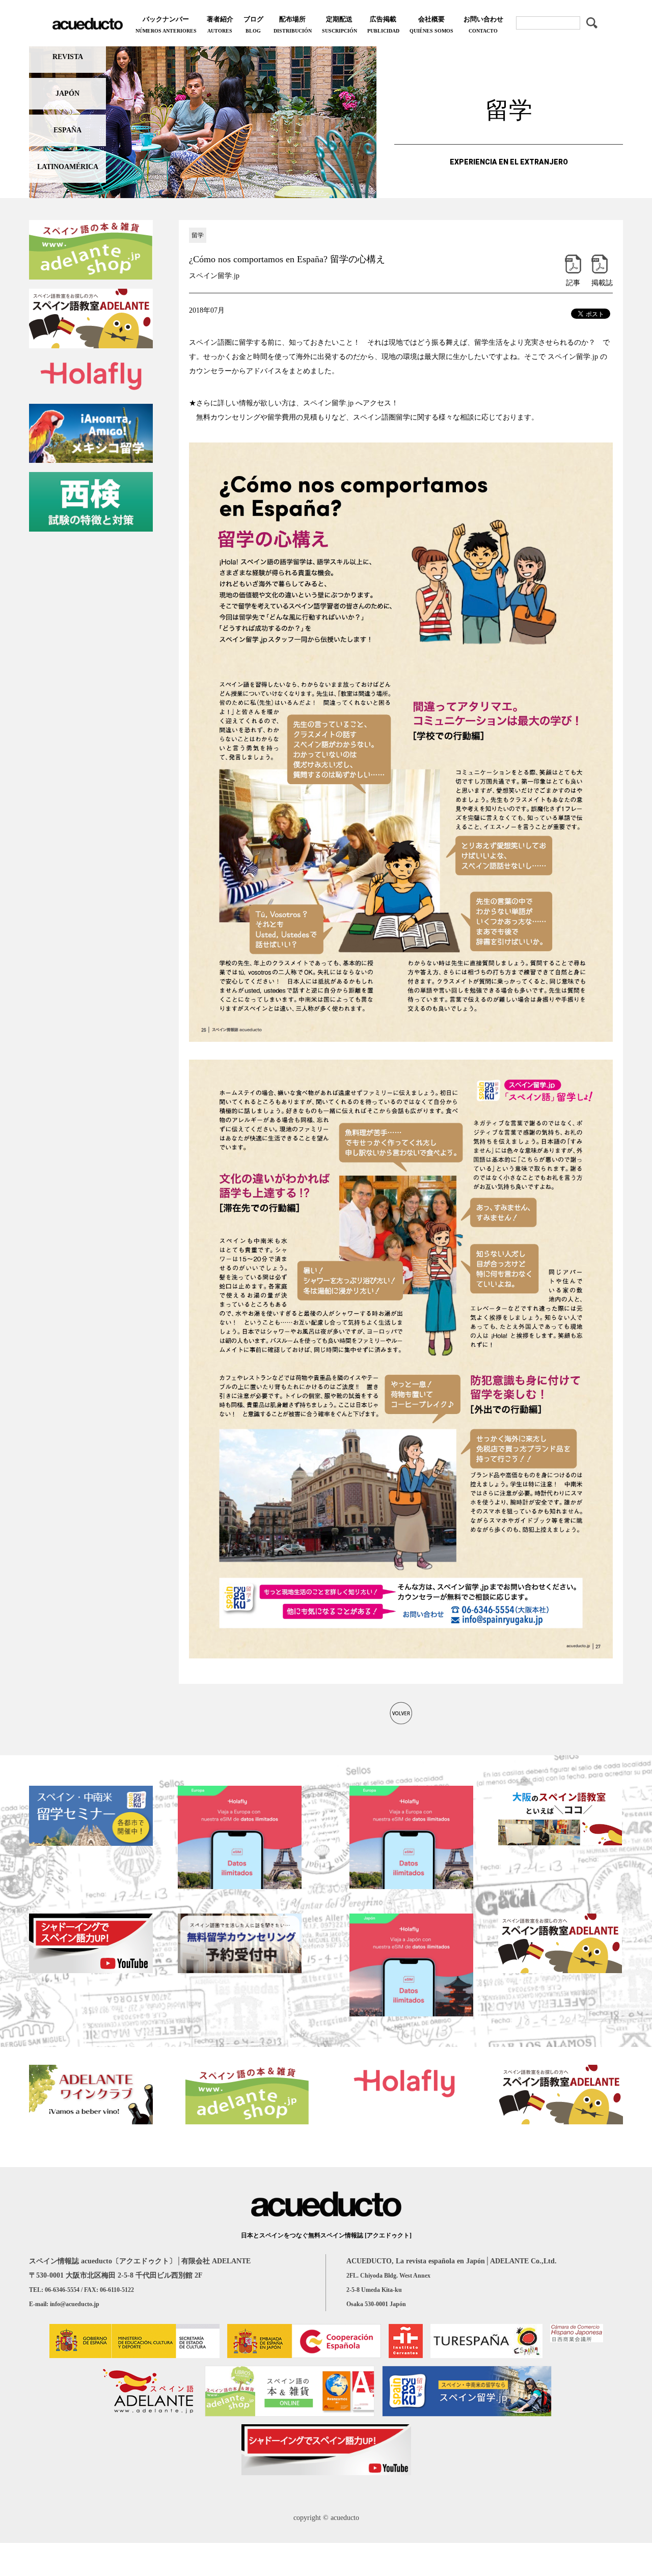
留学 (198, 235)
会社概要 (431, 24)
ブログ (253, 24)
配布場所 (293, 24)
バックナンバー (166, 24)
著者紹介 (220, 24)
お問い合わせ (483, 24)
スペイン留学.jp (214, 276)
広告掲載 (383, 24)
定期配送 (339, 24)
